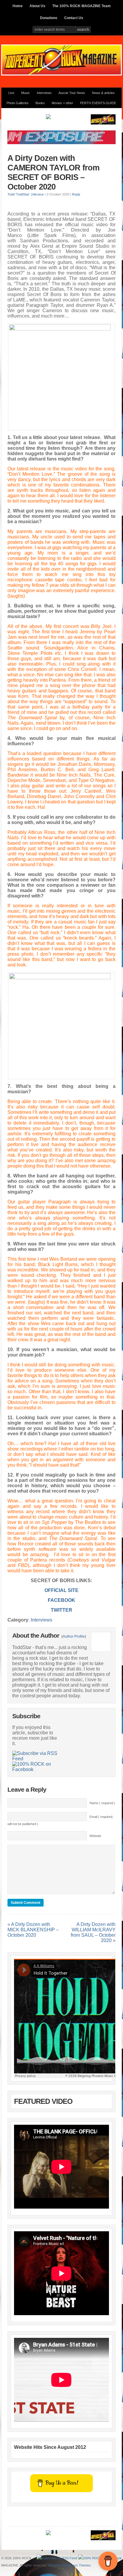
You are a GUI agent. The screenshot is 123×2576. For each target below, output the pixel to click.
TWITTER (61, 1610)
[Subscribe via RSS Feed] (36, 1756)
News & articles (103, 93)
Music (26, 93)
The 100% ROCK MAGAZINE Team (82, 6)
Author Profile (74, 1636)
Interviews (44, 93)
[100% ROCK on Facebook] (36, 1767)
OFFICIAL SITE (61, 1590)
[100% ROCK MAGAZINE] (61, 74)
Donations (49, 18)
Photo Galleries (18, 103)
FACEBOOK (61, 1600)
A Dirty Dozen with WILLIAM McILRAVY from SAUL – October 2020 (93, 1932)
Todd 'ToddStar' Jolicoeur (26, 194)
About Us (37, 6)
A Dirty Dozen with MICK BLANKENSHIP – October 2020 (33, 1930)
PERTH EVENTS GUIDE (98, 103)
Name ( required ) (102, 1803)
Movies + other (62, 103)
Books (40, 103)
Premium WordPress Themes (69, 2565)
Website (95, 1836)
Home (18, 6)
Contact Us (74, 18)
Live (11, 93)
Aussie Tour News (72, 93)
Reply (76, 194)
